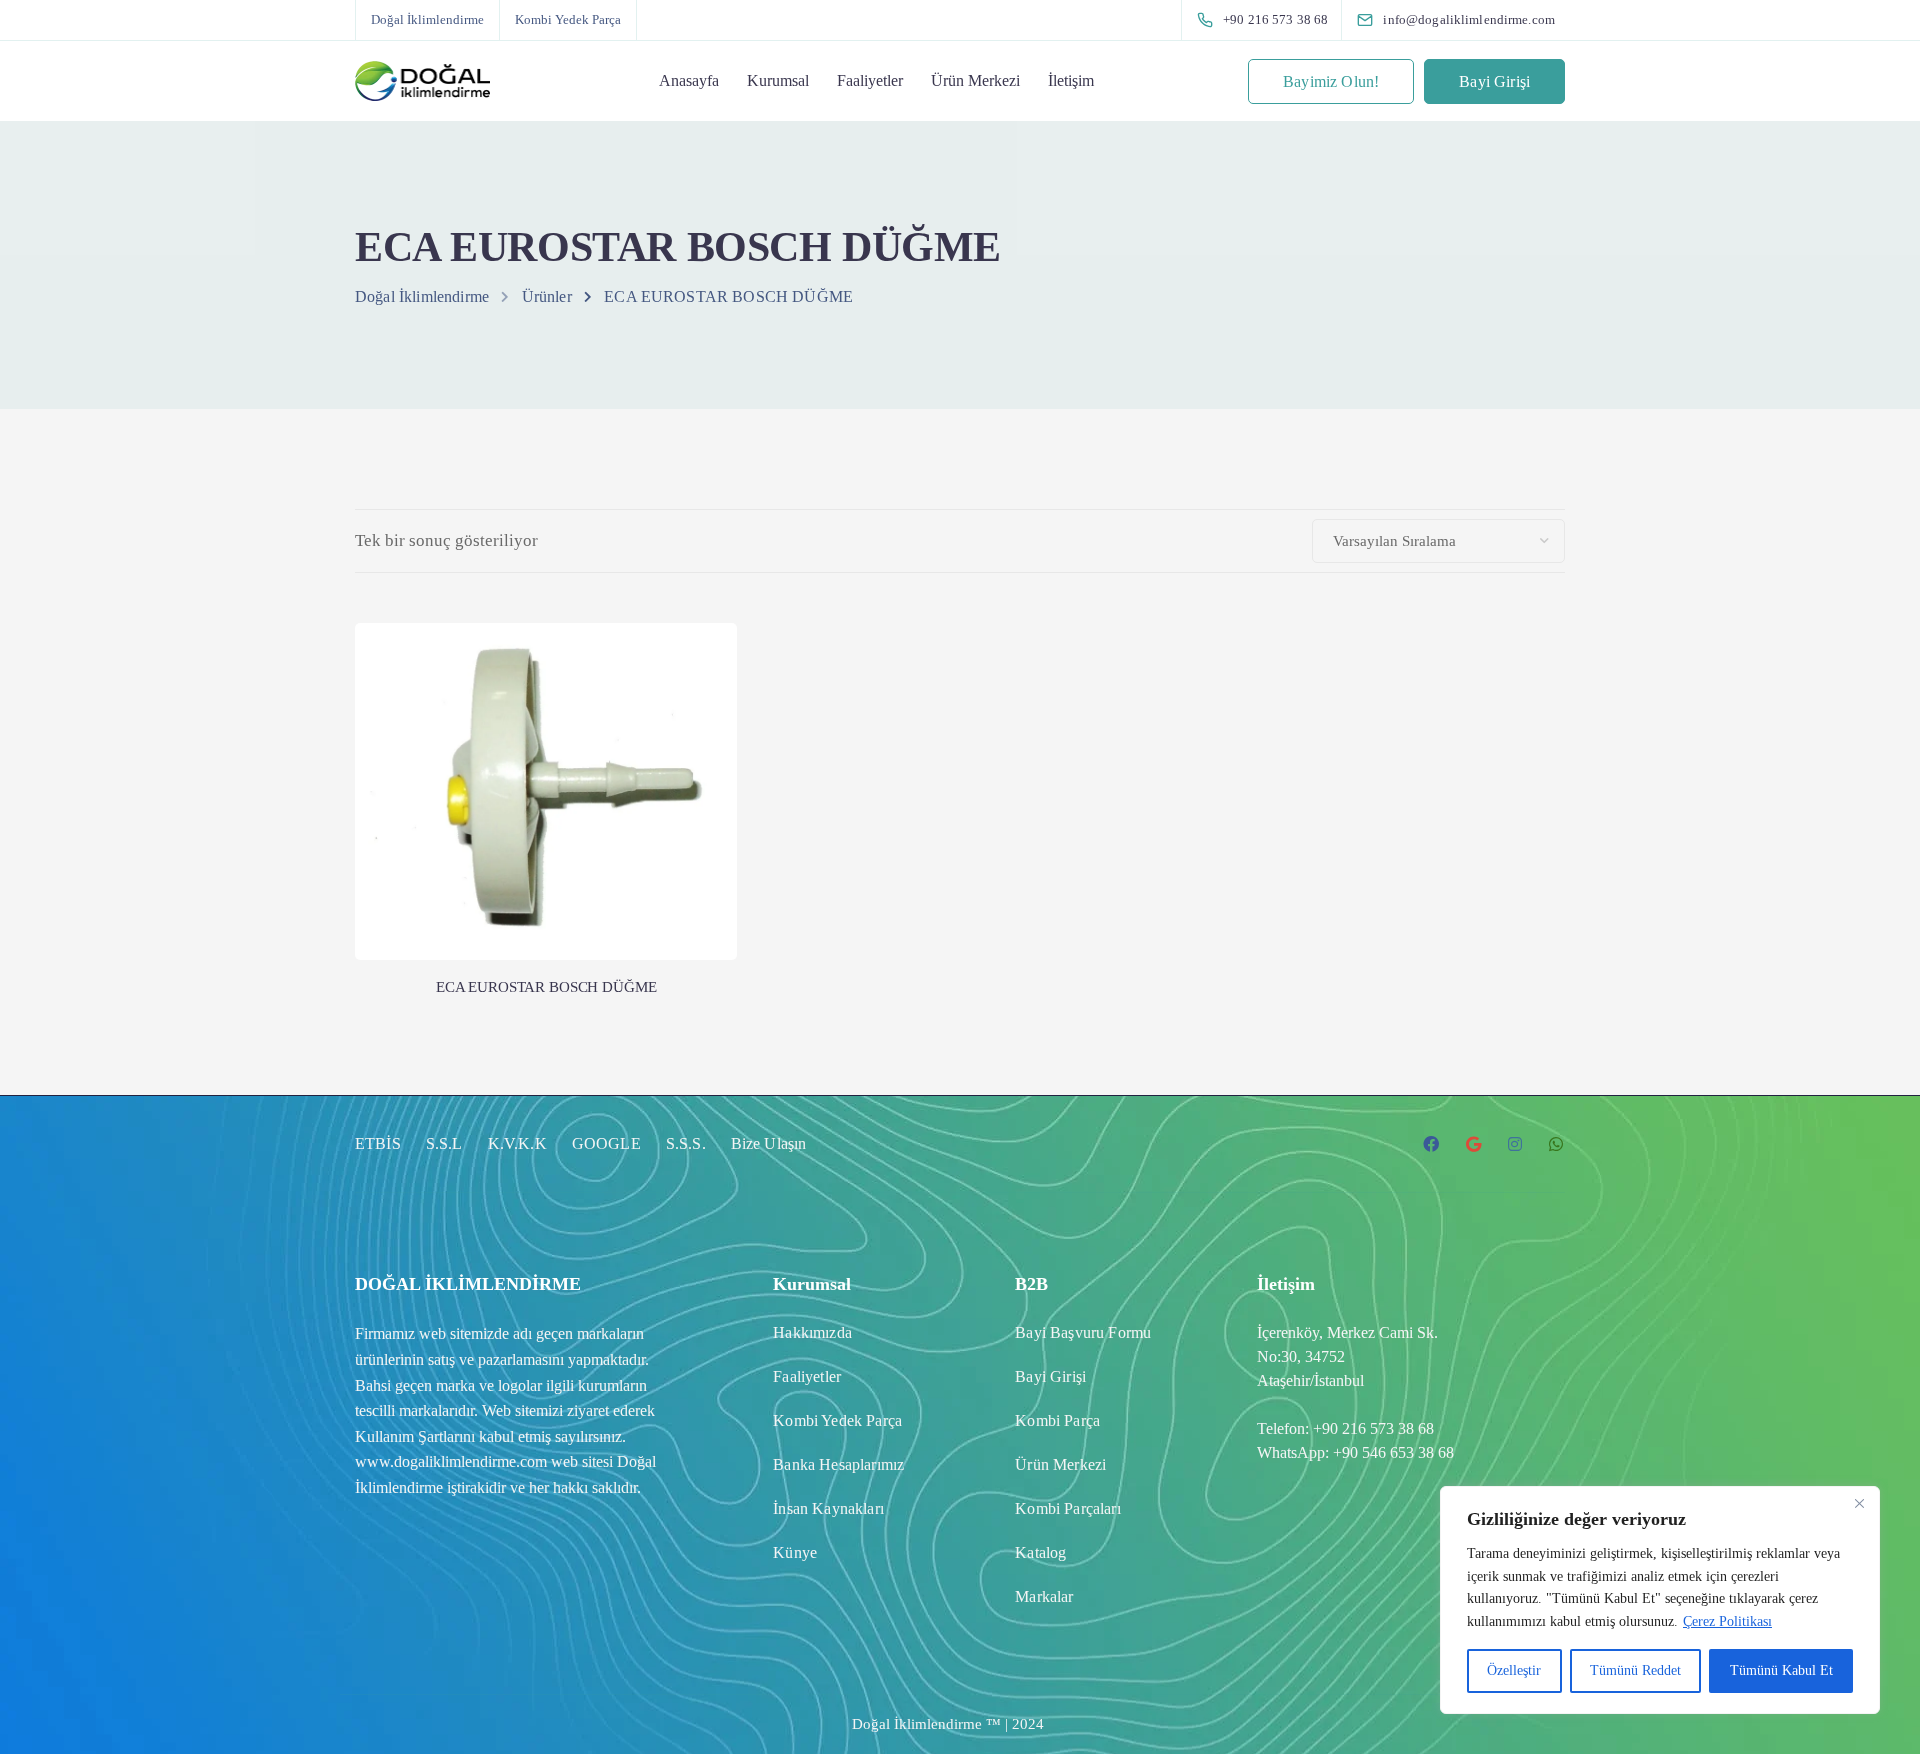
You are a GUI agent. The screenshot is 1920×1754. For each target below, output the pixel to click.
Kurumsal (778, 80)
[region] (1660, 1600)
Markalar (1044, 1596)
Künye (795, 1552)
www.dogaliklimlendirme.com (451, 1461)
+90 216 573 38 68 (1373, 1428)
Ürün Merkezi (975, 80)
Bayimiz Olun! (1331, 81)
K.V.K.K (517, 1143)
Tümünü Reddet (1635, 1670)
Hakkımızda (812, 1332)
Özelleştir (1514, 1670)
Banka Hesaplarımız (838, 1464)
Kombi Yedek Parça (568, 19)
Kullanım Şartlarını (415, 1436)
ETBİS (378, 1143)
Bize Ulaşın (769, 1143)
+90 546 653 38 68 (1393, 1452)
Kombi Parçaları (1067, 1508)
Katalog (1040, 1552)
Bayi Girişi (1494, 81)
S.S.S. (686, 1143)
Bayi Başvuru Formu (1083, 1332)
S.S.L (444, 1143)
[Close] (1859, 1503)
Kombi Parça (1057, 1420)
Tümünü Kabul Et (1781, 1670)
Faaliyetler (870, 80)
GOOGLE (606, 1143)
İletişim (1071, 80)
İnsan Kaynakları (828, 1508)
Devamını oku (546, 877)
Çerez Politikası (1727, 1621)
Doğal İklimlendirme (427, 19)
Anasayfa (689, 80)
